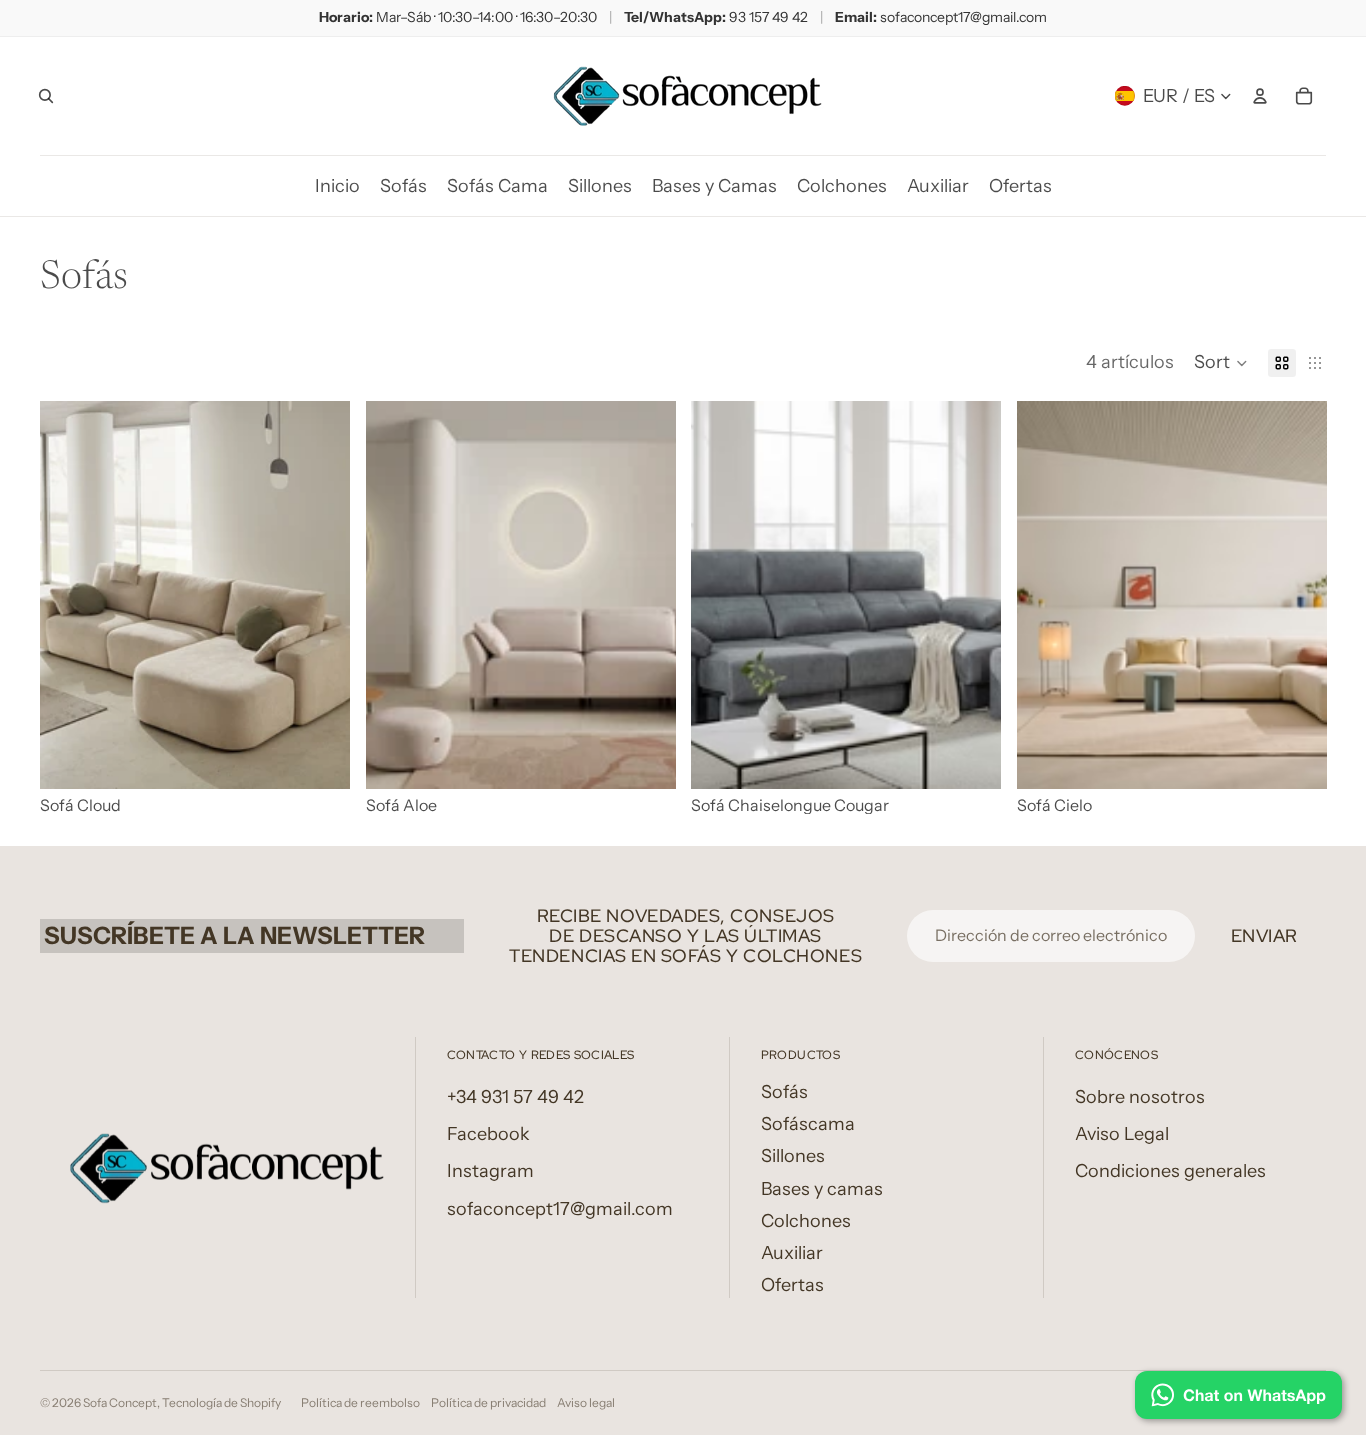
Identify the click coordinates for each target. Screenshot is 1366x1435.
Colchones (806, 1221)
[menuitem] (337, 186)
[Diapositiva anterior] (70, 595)
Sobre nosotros (1140, 1097)
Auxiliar (792, 1253)
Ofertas (792, 1285)
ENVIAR (1264, 935)
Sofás (784, 1092)
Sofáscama (808, 1124)
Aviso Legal (1122, 1134)
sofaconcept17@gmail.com (963, 17)
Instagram (490, 1171)
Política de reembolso (360, 1402)
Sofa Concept (120, 1402)
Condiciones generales (1170, 1171)
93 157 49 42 (768, 17)
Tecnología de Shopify (221, 1402)
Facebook (488, 1134)
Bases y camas (822, 1189)
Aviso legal (586, 1402)
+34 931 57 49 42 (515, 1097)
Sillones (793, 1156)
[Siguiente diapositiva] (320, 595)
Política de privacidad (488, 1402)
